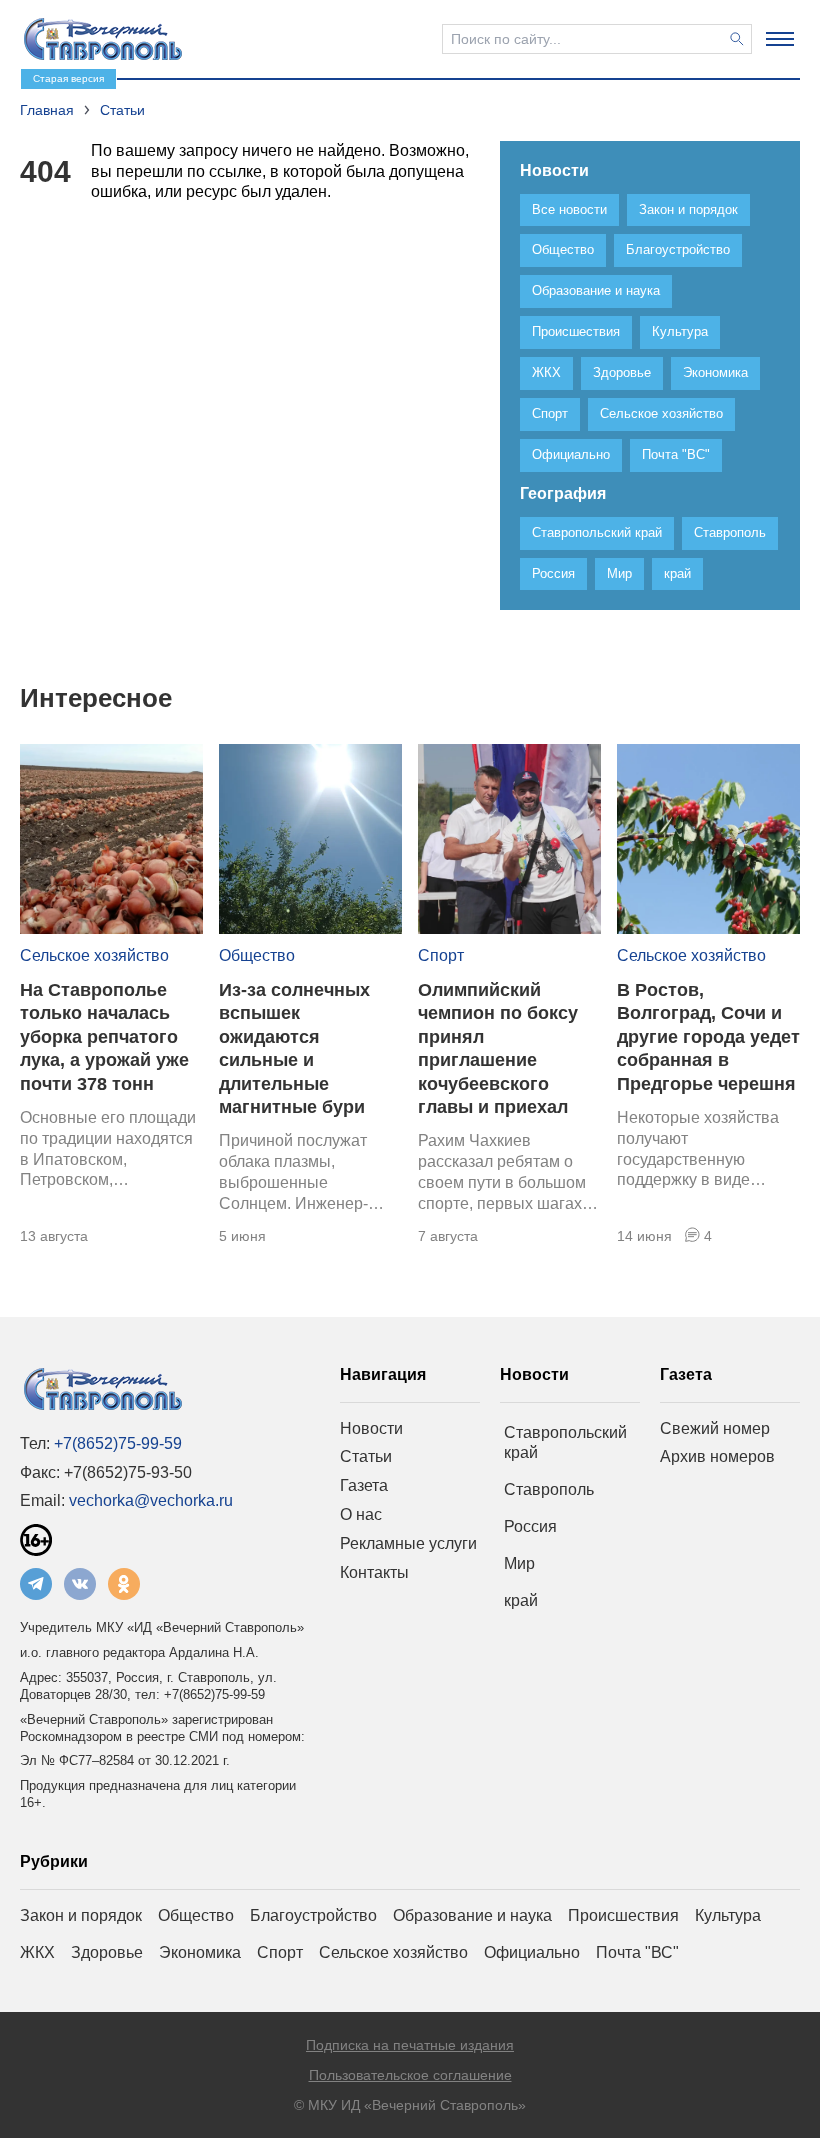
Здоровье (107, 1952)
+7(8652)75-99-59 (118, 1443)
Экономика (200, 1952)
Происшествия (623, 1915)
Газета (364, 1485)
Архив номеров (717, 1456)
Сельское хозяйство (94, 955)
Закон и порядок (81, 1915)
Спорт (441, 955)
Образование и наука (472, 1915)
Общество (257, 955)
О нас (361, 1514)
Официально (532, 1952)
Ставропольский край (565, 1443)
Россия (530, 1526)
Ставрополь (549, 1489)
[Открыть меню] (780, 39)
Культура (728, 1915)
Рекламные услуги (408, 1543)
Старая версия (68, 78)
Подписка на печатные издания (410, 2045)
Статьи (366, 1456)
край (521, 1600)
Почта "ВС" (637, 1952)
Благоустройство (313, 1915)
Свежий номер (715, 1428)
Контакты (374, 1572)
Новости (371, 1428)
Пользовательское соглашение (410, 2075)
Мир (519, 1563)
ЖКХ (37, 1952)
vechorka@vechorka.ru (151, 1500)
